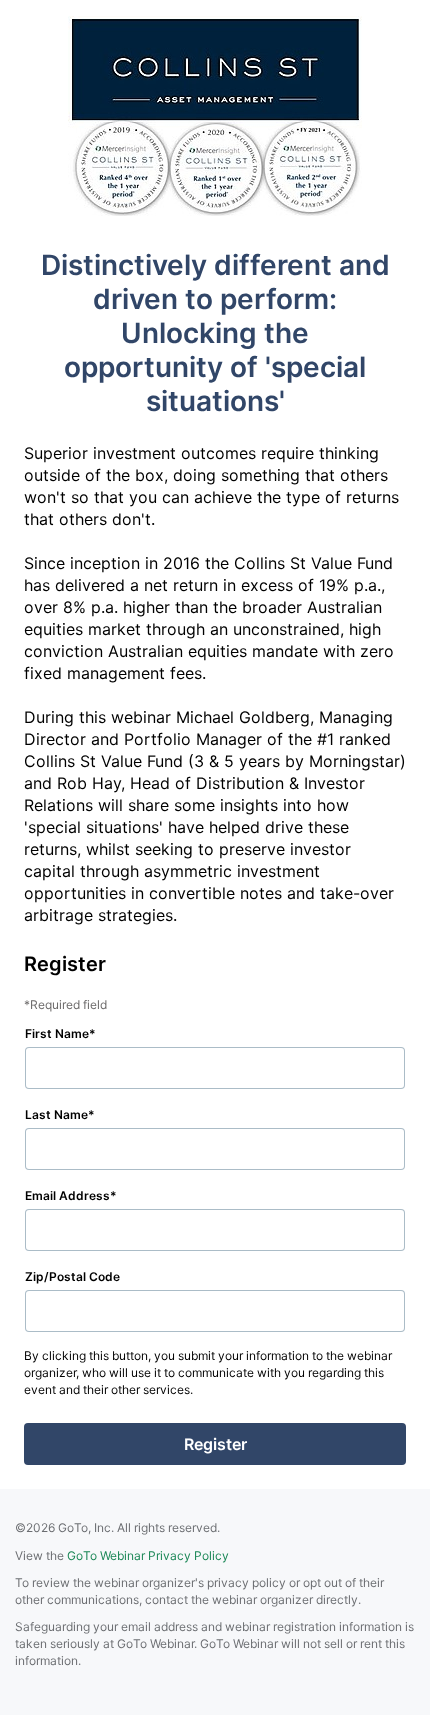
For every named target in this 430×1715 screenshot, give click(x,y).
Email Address (67, 1195)
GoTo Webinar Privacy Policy (148, 1555)
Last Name (56, 1114)
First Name (57, 1033)
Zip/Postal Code (72, 1276)
